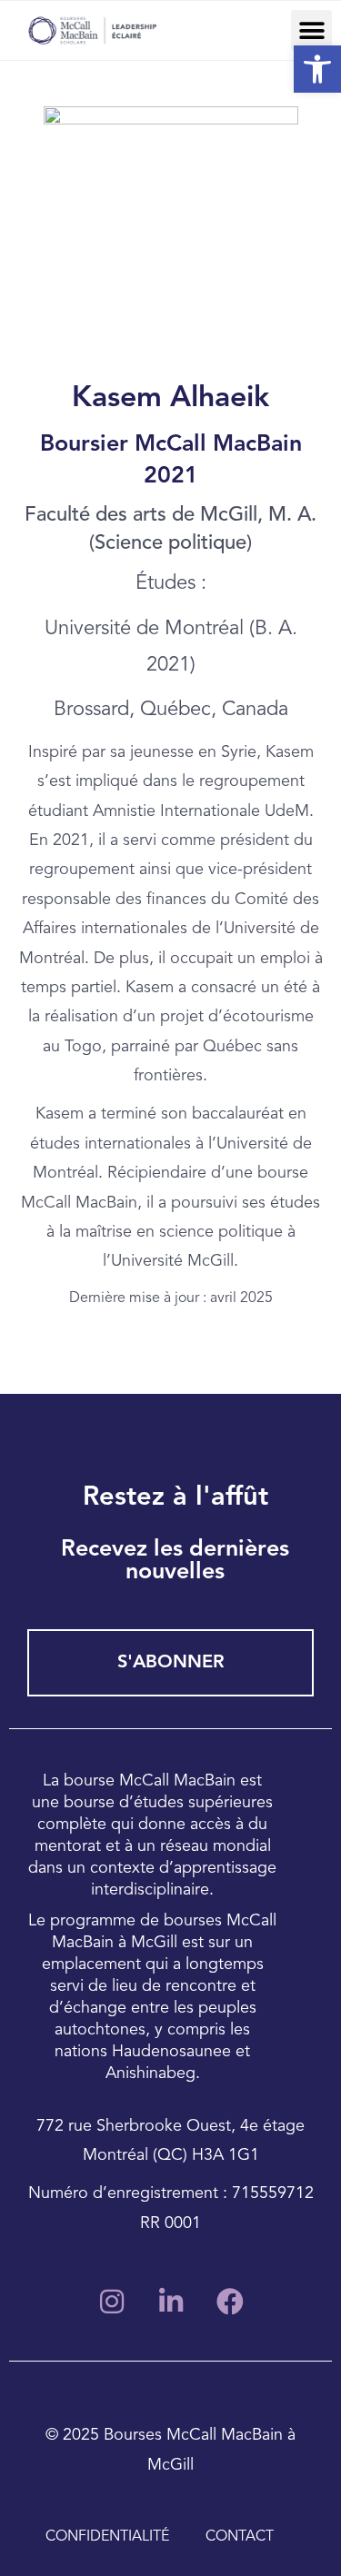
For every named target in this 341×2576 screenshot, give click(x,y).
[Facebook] (230, 2302)
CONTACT (240, 2537)
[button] (311, 30)
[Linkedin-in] (171, 2302)
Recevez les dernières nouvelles (175, 1561)
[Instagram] (112, 2302)
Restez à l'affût (176, 1498)
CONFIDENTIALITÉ (107, 2537)
